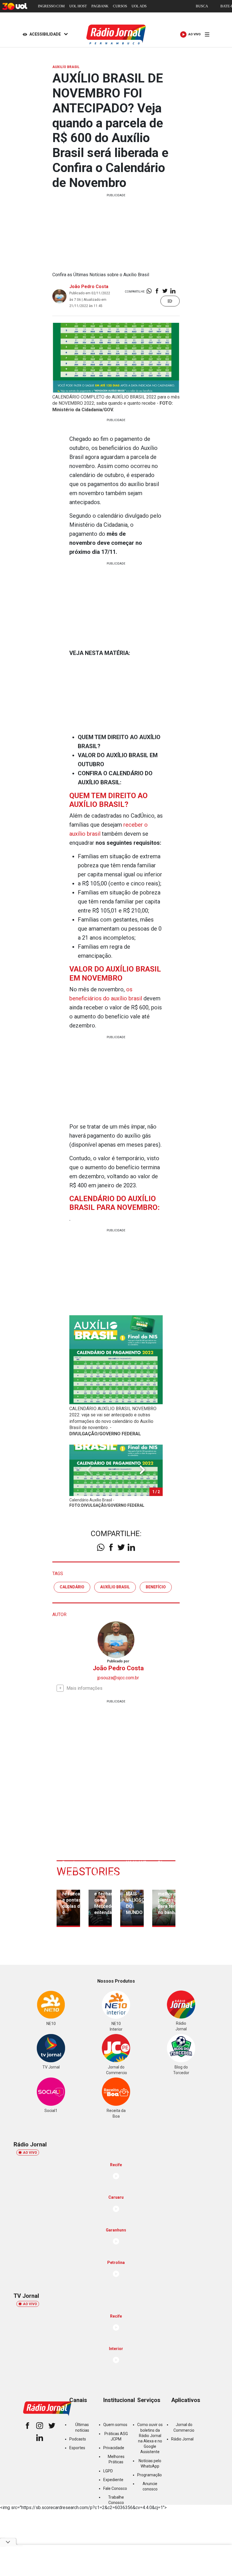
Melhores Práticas (116, 2459)
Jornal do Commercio (184, 2427)
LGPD (108, 2471)
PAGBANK (100, 6)
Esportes (77, 2448)
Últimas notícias (82, 2427)
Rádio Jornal (182, 2439)
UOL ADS (139, 6)
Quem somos (115, 2425)
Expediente (113, 2480)
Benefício (156, 1587)
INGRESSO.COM (51, 6)
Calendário (72, 1587)
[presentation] (142, 1470)
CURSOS (120, 6)
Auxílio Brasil (115, 1587)
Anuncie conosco (150, 2486)
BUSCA (202, 6)
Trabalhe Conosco (116, 2500)
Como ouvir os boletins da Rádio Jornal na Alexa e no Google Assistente (150, 2438)
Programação (150, 2475)
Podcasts (78, 2439)
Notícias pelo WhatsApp (150, 2463)
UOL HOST (78, 6)
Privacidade (114, 2448)
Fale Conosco (115, 2488)
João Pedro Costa (89, 287)
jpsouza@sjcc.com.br (118, 1678)
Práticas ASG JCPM (116, 2436)
